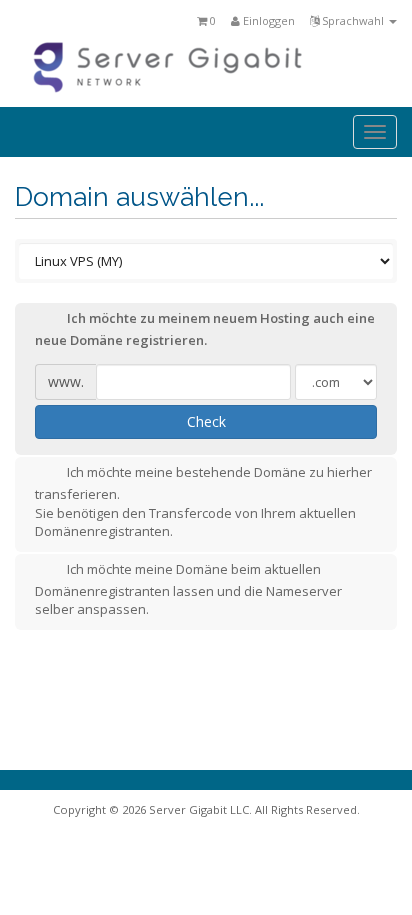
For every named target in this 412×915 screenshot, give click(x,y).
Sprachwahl (353, 20)
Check (206, 421)
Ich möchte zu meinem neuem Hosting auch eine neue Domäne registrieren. (205, 329)
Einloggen (267, 20)
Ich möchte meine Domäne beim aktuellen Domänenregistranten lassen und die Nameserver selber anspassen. (188, 589)
